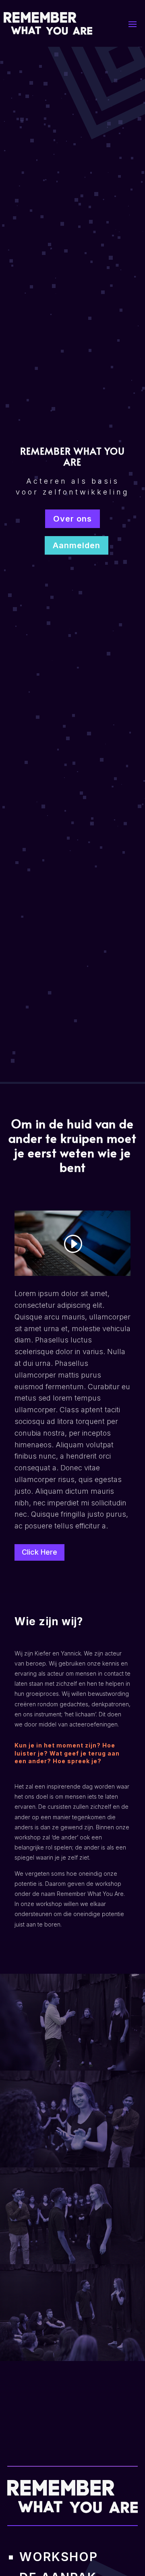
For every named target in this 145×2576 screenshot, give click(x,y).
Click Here (39, 1552)
